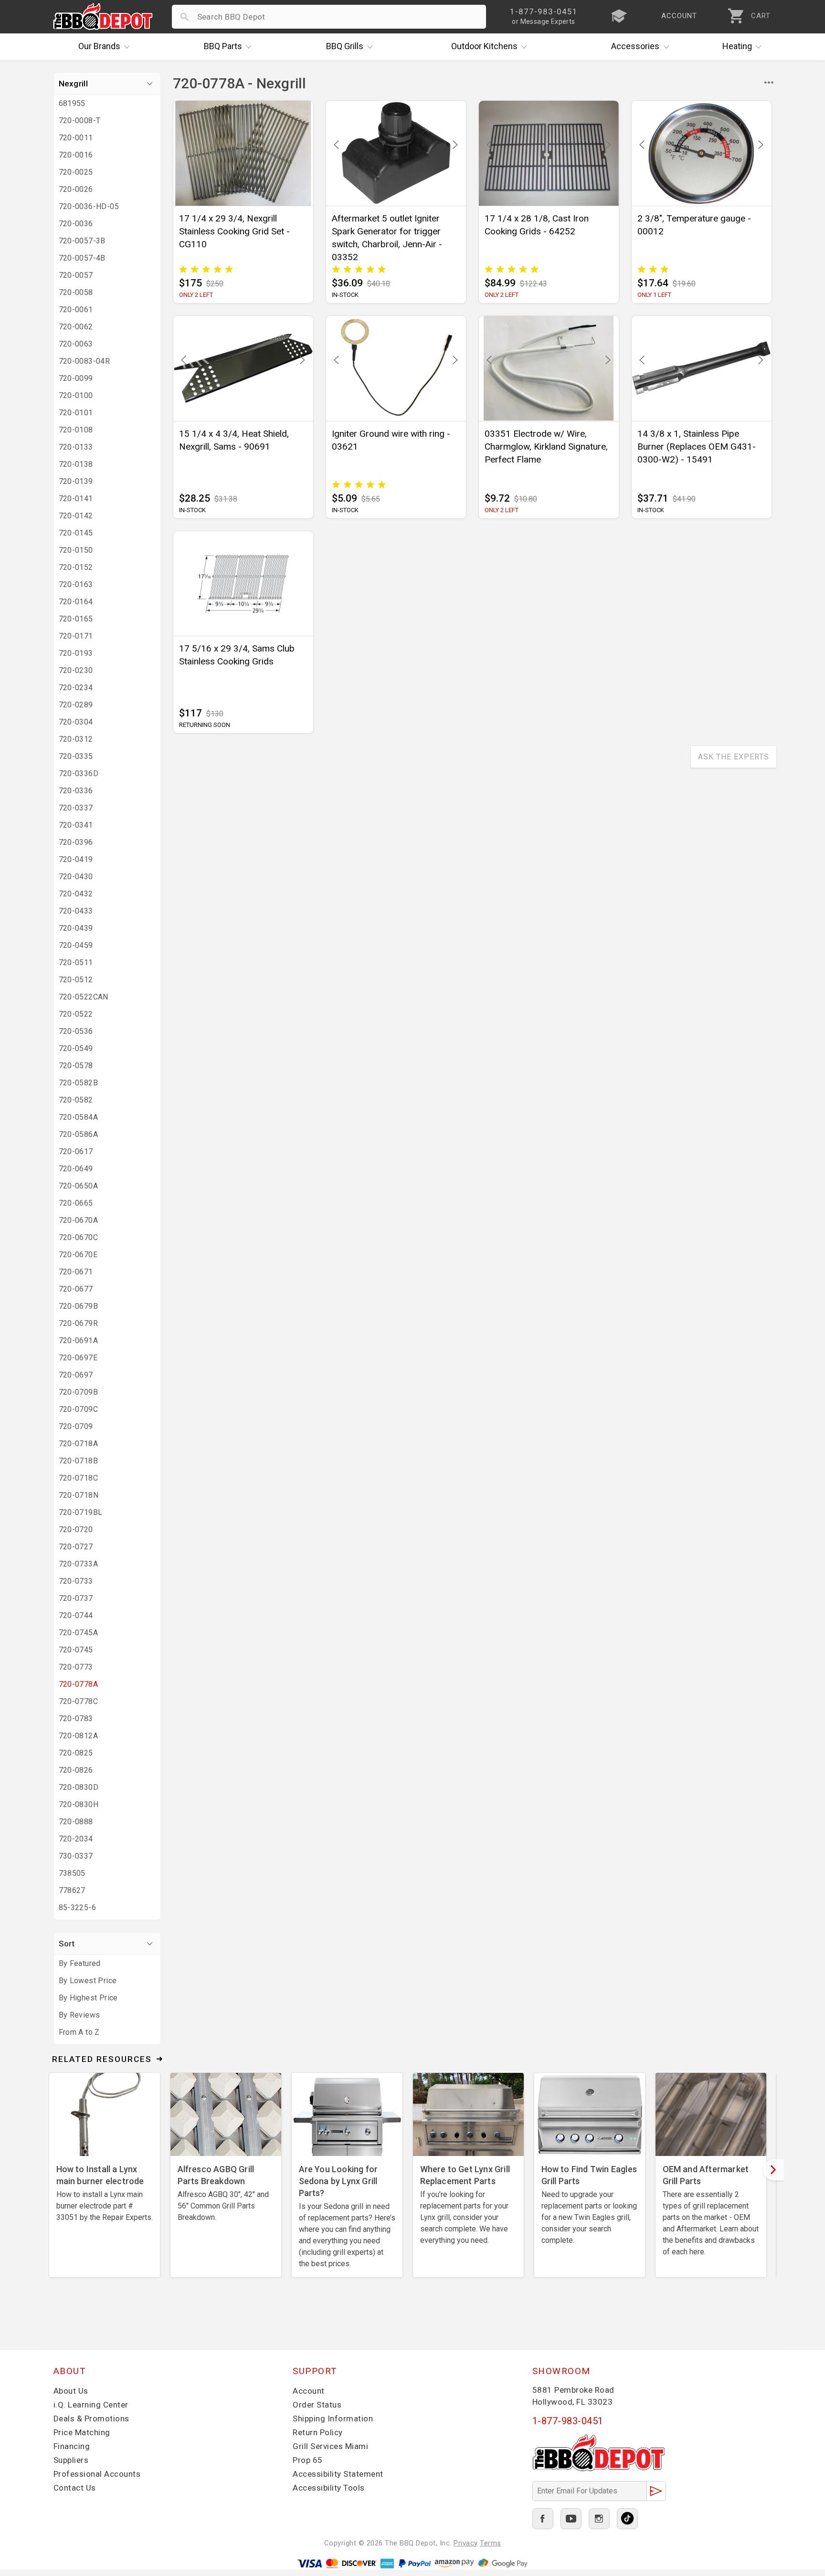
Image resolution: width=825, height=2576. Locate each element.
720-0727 (76, 1547)
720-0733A (79, 1564)
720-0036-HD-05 (89, 206)
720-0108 (76, 430)
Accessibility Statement (338, 2474)
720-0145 (76, 533)
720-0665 (76, 1203)
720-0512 (76, 980)
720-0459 (76, 945)
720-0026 (76, 189)
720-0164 (76, 602)
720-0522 (76, 1014)
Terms (491, 2543)
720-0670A (79, 1220)
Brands (99, 46)
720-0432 (76, 894)
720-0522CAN (84, 997)
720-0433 (76, 911)
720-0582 (76, 1100)
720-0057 (76, 275)
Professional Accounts (97, 2474)
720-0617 (76, 1151)
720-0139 (76, 481)
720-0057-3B (82, 241)
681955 (72, 103)
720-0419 (76, 859)
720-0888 (76, 1822)
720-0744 (76, 1615)
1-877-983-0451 (568, 2421)
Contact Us (75, 2488)
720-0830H (79, 1804)
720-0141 (76, 499)
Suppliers (71, 2460)
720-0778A (79, 1684)
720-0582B (79, 1083)
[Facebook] (543, 2519)
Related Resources (102, 2059)
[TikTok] (627, 2519)
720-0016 (76, 155)
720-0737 (76, 1598)
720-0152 (76, 567)
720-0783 (76, 1719)
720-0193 (76, 653)
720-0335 (76, 756)
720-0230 (76, 670)
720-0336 (76, 791)
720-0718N (79, 1495)
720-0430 (76, 877)
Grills (345, 46)
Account (309, 2391)
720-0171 (76, 636)
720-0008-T (80, 121)
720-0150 (76, 550)
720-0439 (76, 928)
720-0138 (76, 464)
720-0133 (76, 447)
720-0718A (79, 1444)
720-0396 (76, 842)
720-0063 (76, 344)
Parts (223, 46)
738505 (72, 1873)
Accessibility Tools (329, 2488)
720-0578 (76, 1066)
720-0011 (76, 138)
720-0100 (76, 395)
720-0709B (79, 1392)
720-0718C (79, 1478)
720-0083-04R (85, 361)
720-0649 (76, 1169)
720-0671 (76, 1272)
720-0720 (76, 1530)
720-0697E (78, 1358)
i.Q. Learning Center (91, 2405)
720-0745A (79, 1633)
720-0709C (79, 1409)
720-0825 (76, 1753)
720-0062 (76, 327)
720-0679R (79, 1323)
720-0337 (76, 808)
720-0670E (78, 1255)
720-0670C (79, 1237)
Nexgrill (73, 84)
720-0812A (79, 1736)
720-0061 (76, 310)
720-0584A (79, 1117)
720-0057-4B (82, 258)
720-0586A (79, 1134)
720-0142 (76, 516)
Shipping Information (333, 2418)
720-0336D (79, 773)
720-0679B (79, 1306)
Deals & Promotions (91, 2418)
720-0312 (76, 739)
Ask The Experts (734, 757)
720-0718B (79, 1461)
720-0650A (79, 1186)
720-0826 (76, 1770)
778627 (72, 1890)
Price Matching (82, 2432)
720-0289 (76, 705)
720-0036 (76, 224)
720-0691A (79, 1341)
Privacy (466, 2543)
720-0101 (76, 413)
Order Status (317, 2405)
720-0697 (76, 1375)
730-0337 (76, 1856)
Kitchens (484, 46)
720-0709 (76, 1426)
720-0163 (76, 584)
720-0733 (76, 1581)
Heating (737, 46)
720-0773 (76, 1667)
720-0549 (76, 1048)
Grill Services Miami (330, 2446)
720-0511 (76, 962)
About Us (71, 2391)
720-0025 (76, 172)
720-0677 (76, 1289)
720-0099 (76, 378)
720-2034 (76, 1839)
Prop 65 (308, 2460)
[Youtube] (571, 2519)
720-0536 (76, 1031)
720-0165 (76, 619)
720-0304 (76, 722)
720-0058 (76, 292)
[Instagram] (599, 2519)
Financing (72, 2446)
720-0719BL (81, 1512)
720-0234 (76, 688)
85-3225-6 (78, 1908)
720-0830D (79, 1787)
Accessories (635, 46)
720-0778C (79, 1701)
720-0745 (76, 1650)
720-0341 (76, 825)
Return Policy (318, 2432)
